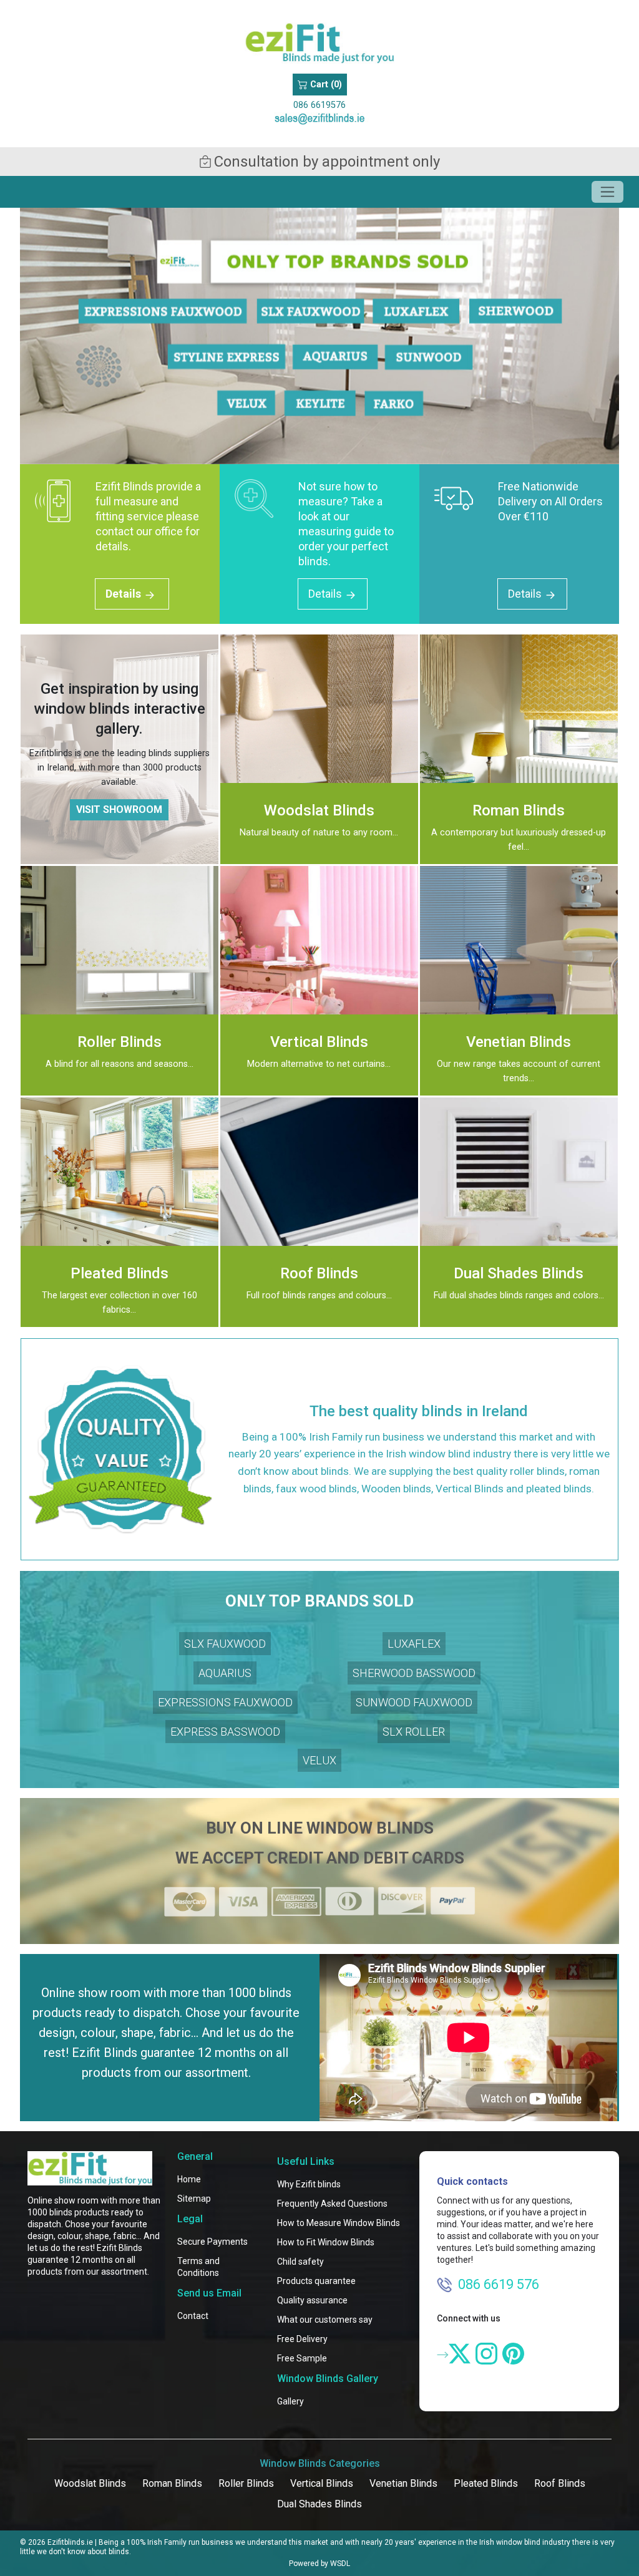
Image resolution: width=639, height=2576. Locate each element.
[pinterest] (513, 2354)
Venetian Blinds (403, 2483)
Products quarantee (316, 2281)
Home (189, 2179)
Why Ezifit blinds (309, 2184)
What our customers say (325, 2320)
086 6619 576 (499, 2284)
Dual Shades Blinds (319, 2504)
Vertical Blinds (322, 2483)
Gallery (290, 2401)
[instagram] (486, 2354)
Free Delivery (302, 2339)
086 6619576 (319, 105)
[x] (460, 2354)
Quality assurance (312, 2300)
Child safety (300, 2262)
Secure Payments (212, 2242)
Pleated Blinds (486, 2483)
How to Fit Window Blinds (326, 2242)
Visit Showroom (119, 809)
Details (124, 594)
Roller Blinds (246, 2483)
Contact (193, 2316)
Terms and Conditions (198, 2267)
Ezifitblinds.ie (70, 2542)
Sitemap (194, 2199)
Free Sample (302, 2358)
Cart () (325, 85)
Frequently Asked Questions (332, 2204)
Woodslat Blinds (90, 2483)
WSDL (340, 2564)
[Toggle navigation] (607, 192)
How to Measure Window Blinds (339, 2223)
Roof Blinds (560, 2483)
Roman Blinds (172, 2483)
